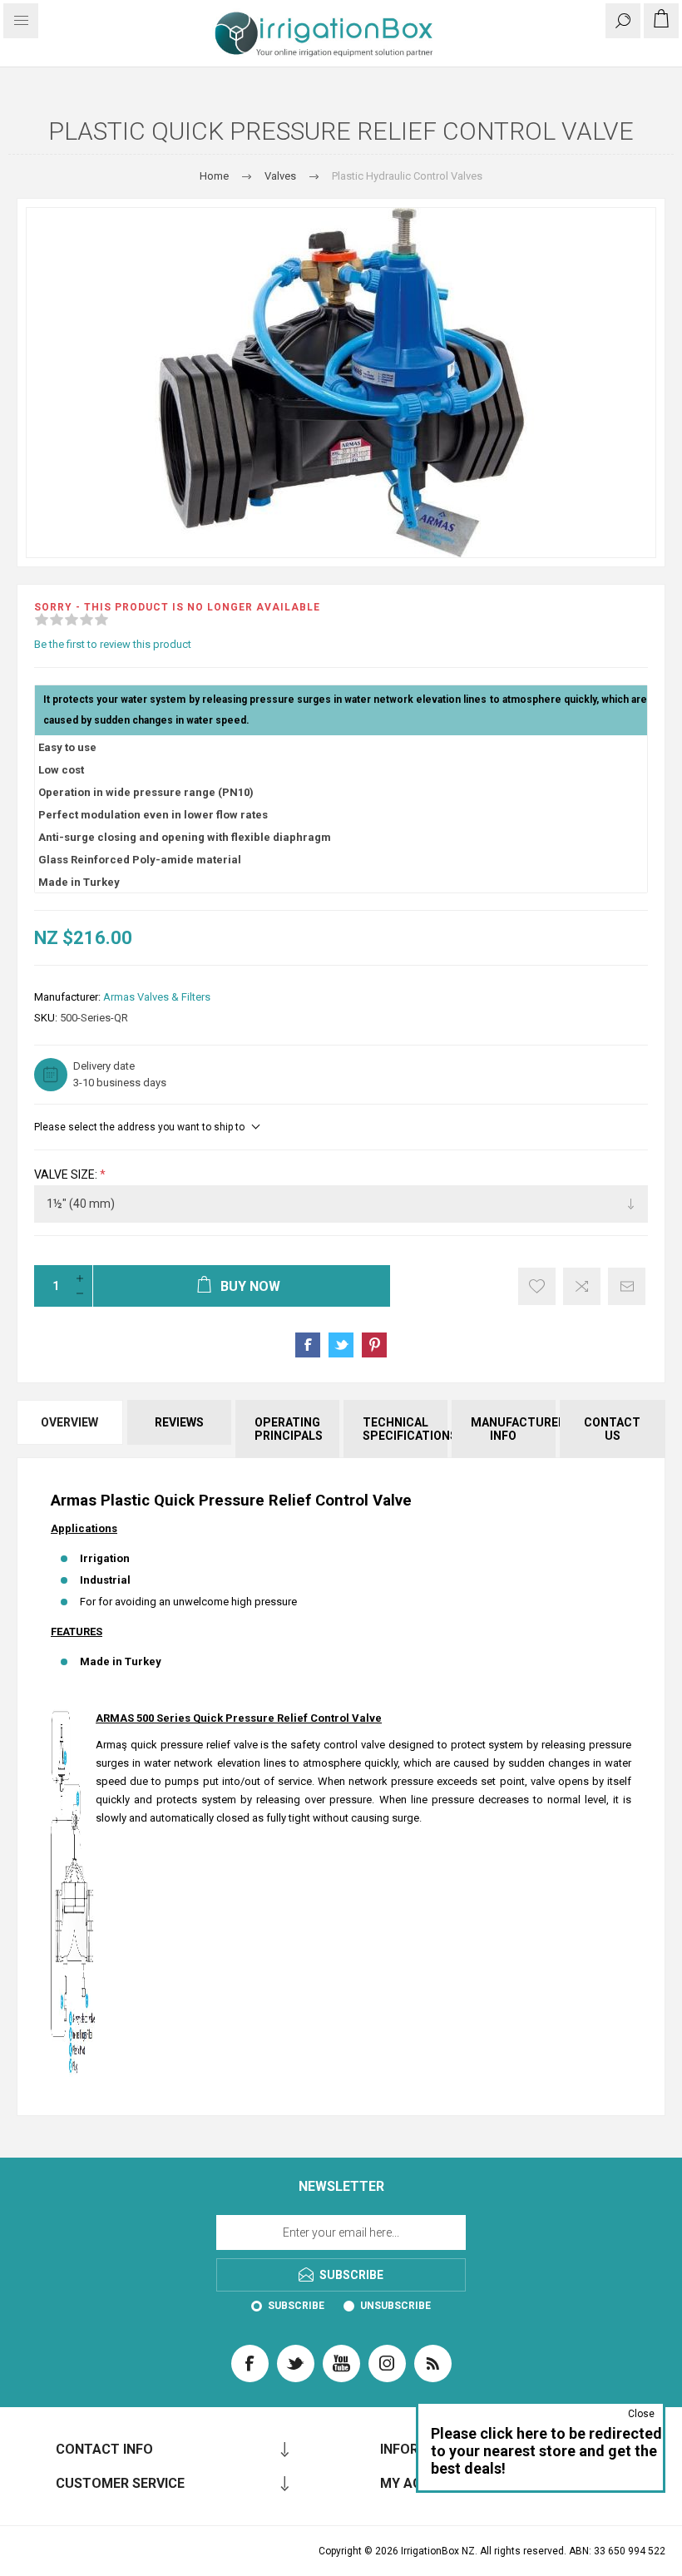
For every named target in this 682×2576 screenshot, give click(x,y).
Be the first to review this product (113, 644)
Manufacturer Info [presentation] (513, 1429)
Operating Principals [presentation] (289, 1429)
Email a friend (627, 1286)
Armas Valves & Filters (157, 997)
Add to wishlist (537, 1286)
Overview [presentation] (69, 1422)
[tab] (71, 1429)
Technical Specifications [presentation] (405, 1429)
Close (641, 2414)
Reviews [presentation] (179, 1422)
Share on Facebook (308, 1345)
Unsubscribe (395, 2306)
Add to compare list (582, 1286)
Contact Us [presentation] (612, 1429)
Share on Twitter (341, 1345)
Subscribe (296, 2306)
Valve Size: (67, 1174)
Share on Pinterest (374, 1345)
